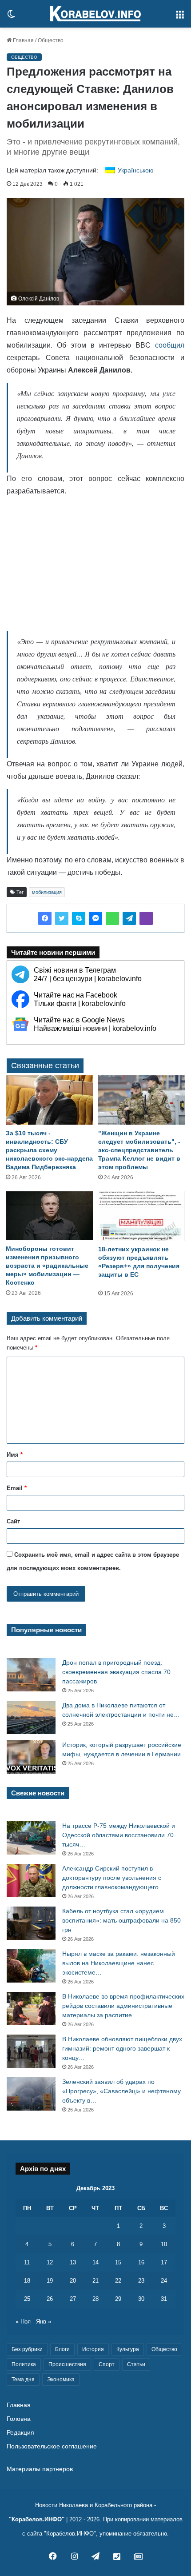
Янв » (44, 2322)
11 (27, 2262)
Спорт (107, 2364)
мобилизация (47, 892)
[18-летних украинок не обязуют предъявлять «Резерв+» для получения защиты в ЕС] (142, 1216)
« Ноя (23, 2322)
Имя (15, 1455)
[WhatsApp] (112, 918)
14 (95, 2262)
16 (141, 2262)
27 (73, 2299)
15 (118, 2262)
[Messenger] (95, 918)
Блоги (62, 2349)
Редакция (20, 2433)
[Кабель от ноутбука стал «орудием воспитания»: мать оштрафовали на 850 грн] (31, 1923)
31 (164, 2299)
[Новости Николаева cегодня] (95, 14)
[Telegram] (129, 918)
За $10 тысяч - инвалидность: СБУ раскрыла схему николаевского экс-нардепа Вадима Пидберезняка (49, 1150)
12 (50, 2262)
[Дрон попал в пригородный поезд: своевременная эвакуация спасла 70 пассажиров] (31, 1675)
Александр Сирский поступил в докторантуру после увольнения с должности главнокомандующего (112, 1878)
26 (50, 2299)
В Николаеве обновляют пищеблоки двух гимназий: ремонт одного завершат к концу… (122, 2048)
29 (118, 2299)
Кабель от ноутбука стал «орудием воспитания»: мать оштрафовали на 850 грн (121, 1920)
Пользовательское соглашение (52, 2446)
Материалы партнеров (40, 2469)
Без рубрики (27, 2349)
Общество (51, 40)
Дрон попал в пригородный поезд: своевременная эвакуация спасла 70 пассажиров (116, 1672)
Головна (19, 2419)
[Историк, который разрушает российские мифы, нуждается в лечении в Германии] (31, 1757)
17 (164, 2262)
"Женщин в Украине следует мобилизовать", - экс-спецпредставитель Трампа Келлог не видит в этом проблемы (139, 1150)
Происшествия (67, 2364)
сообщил (170, 345)
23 (141, 2281)
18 (27, 2281)
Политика (24, 2364)
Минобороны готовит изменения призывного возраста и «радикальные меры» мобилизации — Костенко (47, 1266)
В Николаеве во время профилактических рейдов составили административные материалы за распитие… (123, 2006)
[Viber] (146, 918)
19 (50, 2281)
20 (73, 2281)
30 (141, 2299)
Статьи (136, 2364)
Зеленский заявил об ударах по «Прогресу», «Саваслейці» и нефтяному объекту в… (121, 2091)
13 (73, 2262)
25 (27, 2299)
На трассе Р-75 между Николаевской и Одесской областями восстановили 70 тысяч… (119, 1835)
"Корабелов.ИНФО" (37, 2519)
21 (95, 2281)
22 (118, 2281)
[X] (62, 918)
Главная (23, 40)
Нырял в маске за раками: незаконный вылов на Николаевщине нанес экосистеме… (119, 1963)
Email (17, 1488)
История (93, 2349)
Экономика (61, 2380)
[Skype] (79, 918)
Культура (128, 2349)
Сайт (13, 1521)
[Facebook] (45, 918)
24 (164, 2281)
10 (164, 2244)
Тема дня (23, 2380)
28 (95, 2299)
